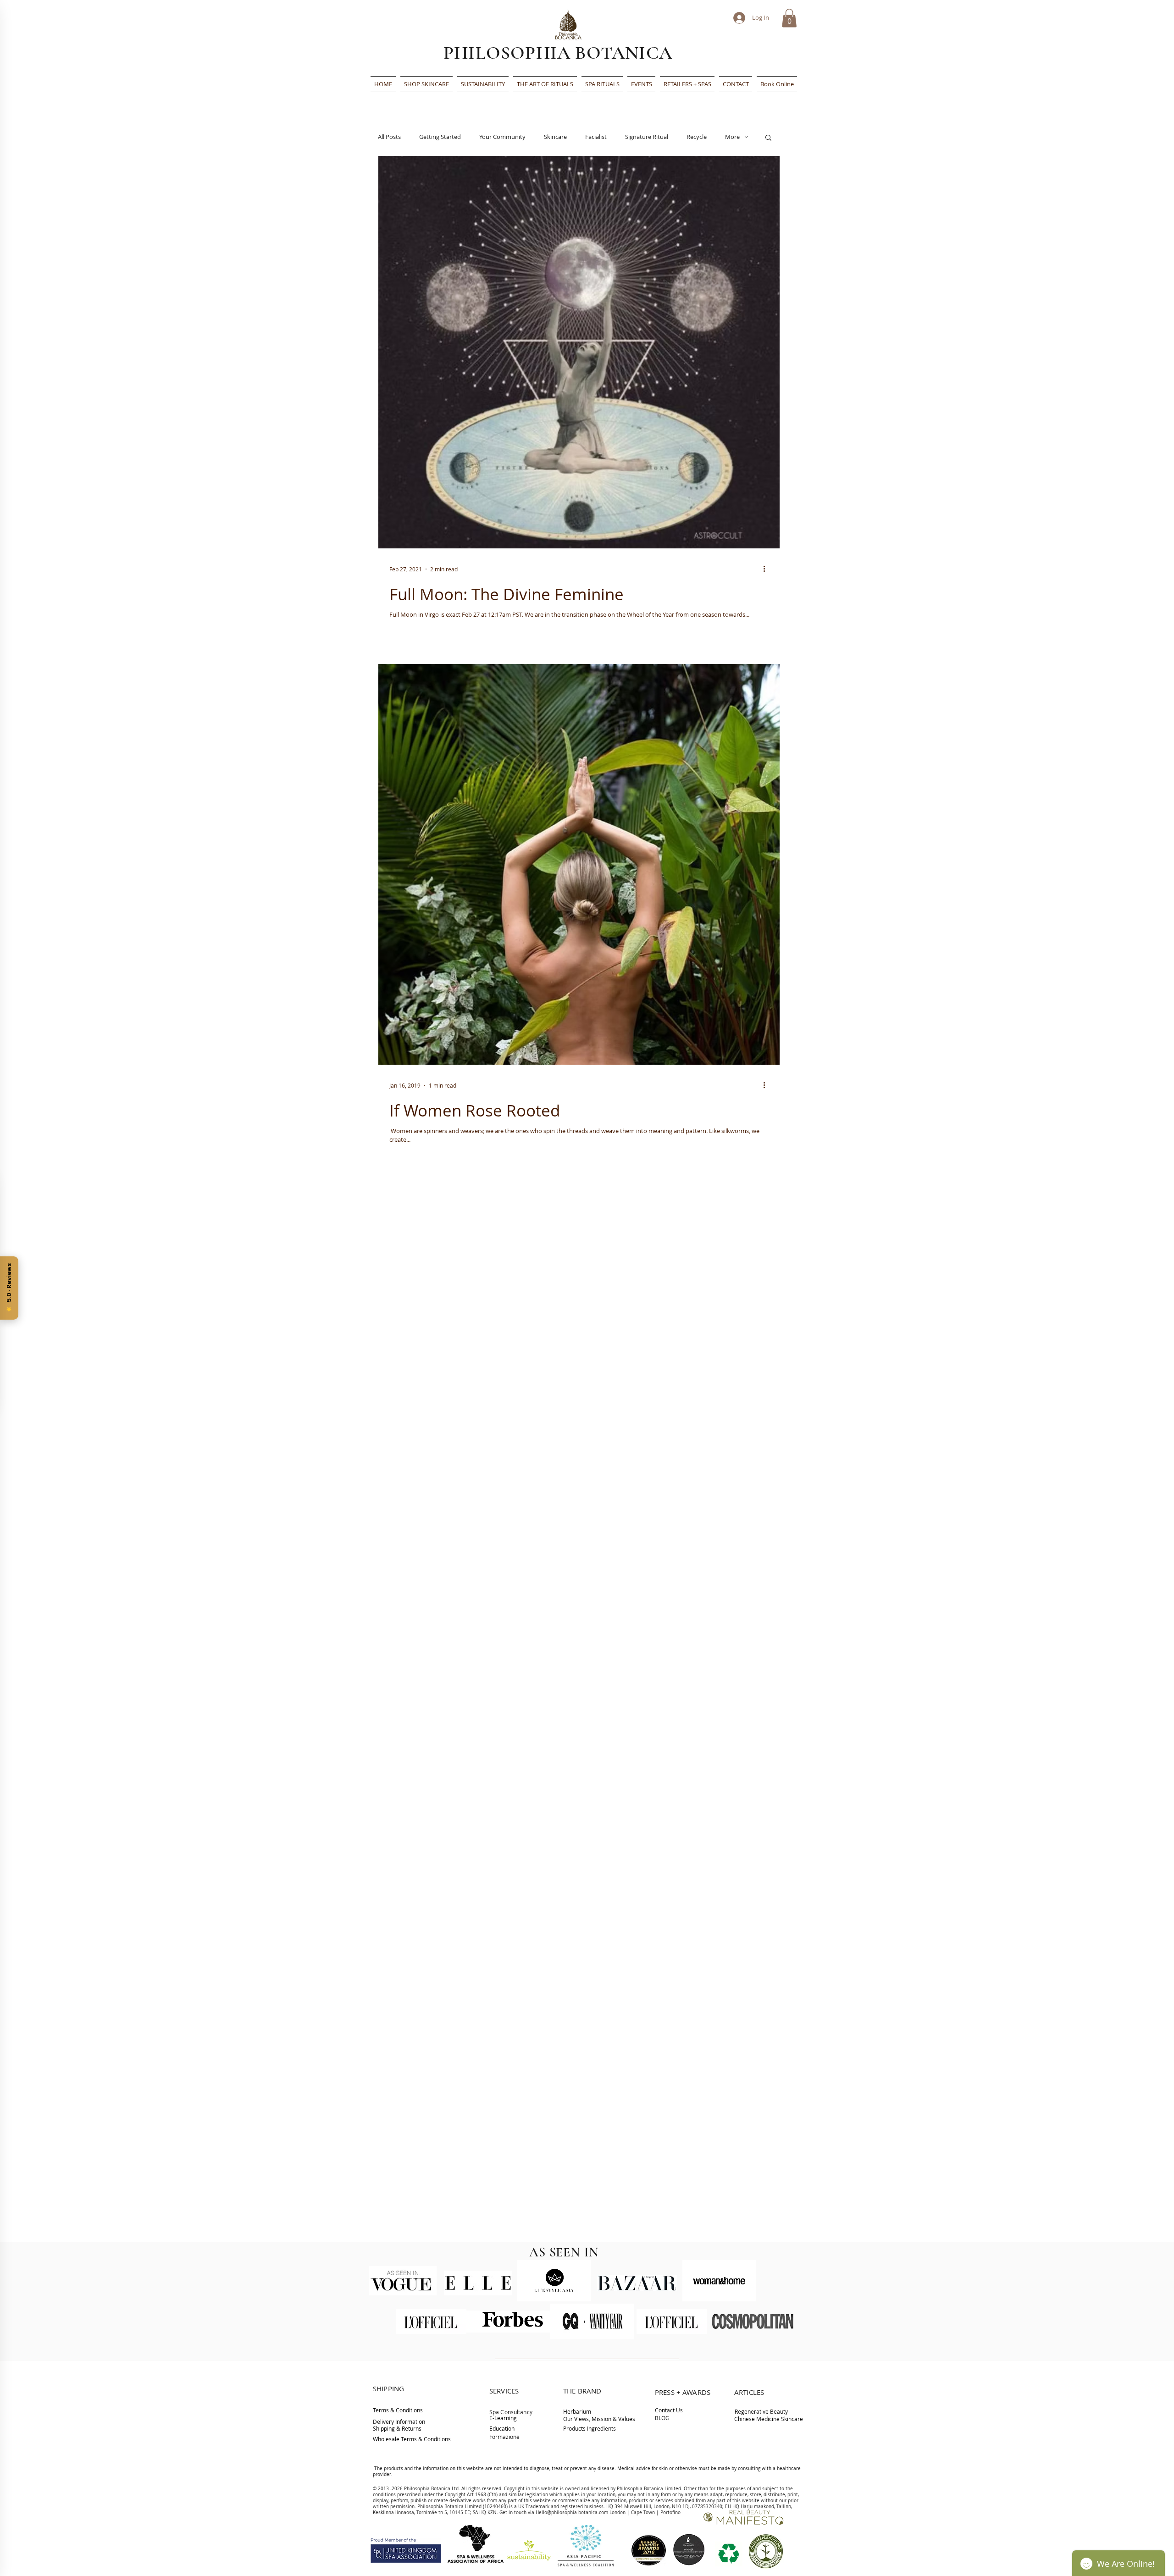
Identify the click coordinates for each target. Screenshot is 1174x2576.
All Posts (389, 137)
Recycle (697, 137)
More (732, 137)
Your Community (502, 137)
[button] (789, 18)
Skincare (555, 137)
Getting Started (440, 137)
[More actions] (767, 569)
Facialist (596, 137)
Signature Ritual (647, 137)
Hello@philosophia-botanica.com (572, 2512)
